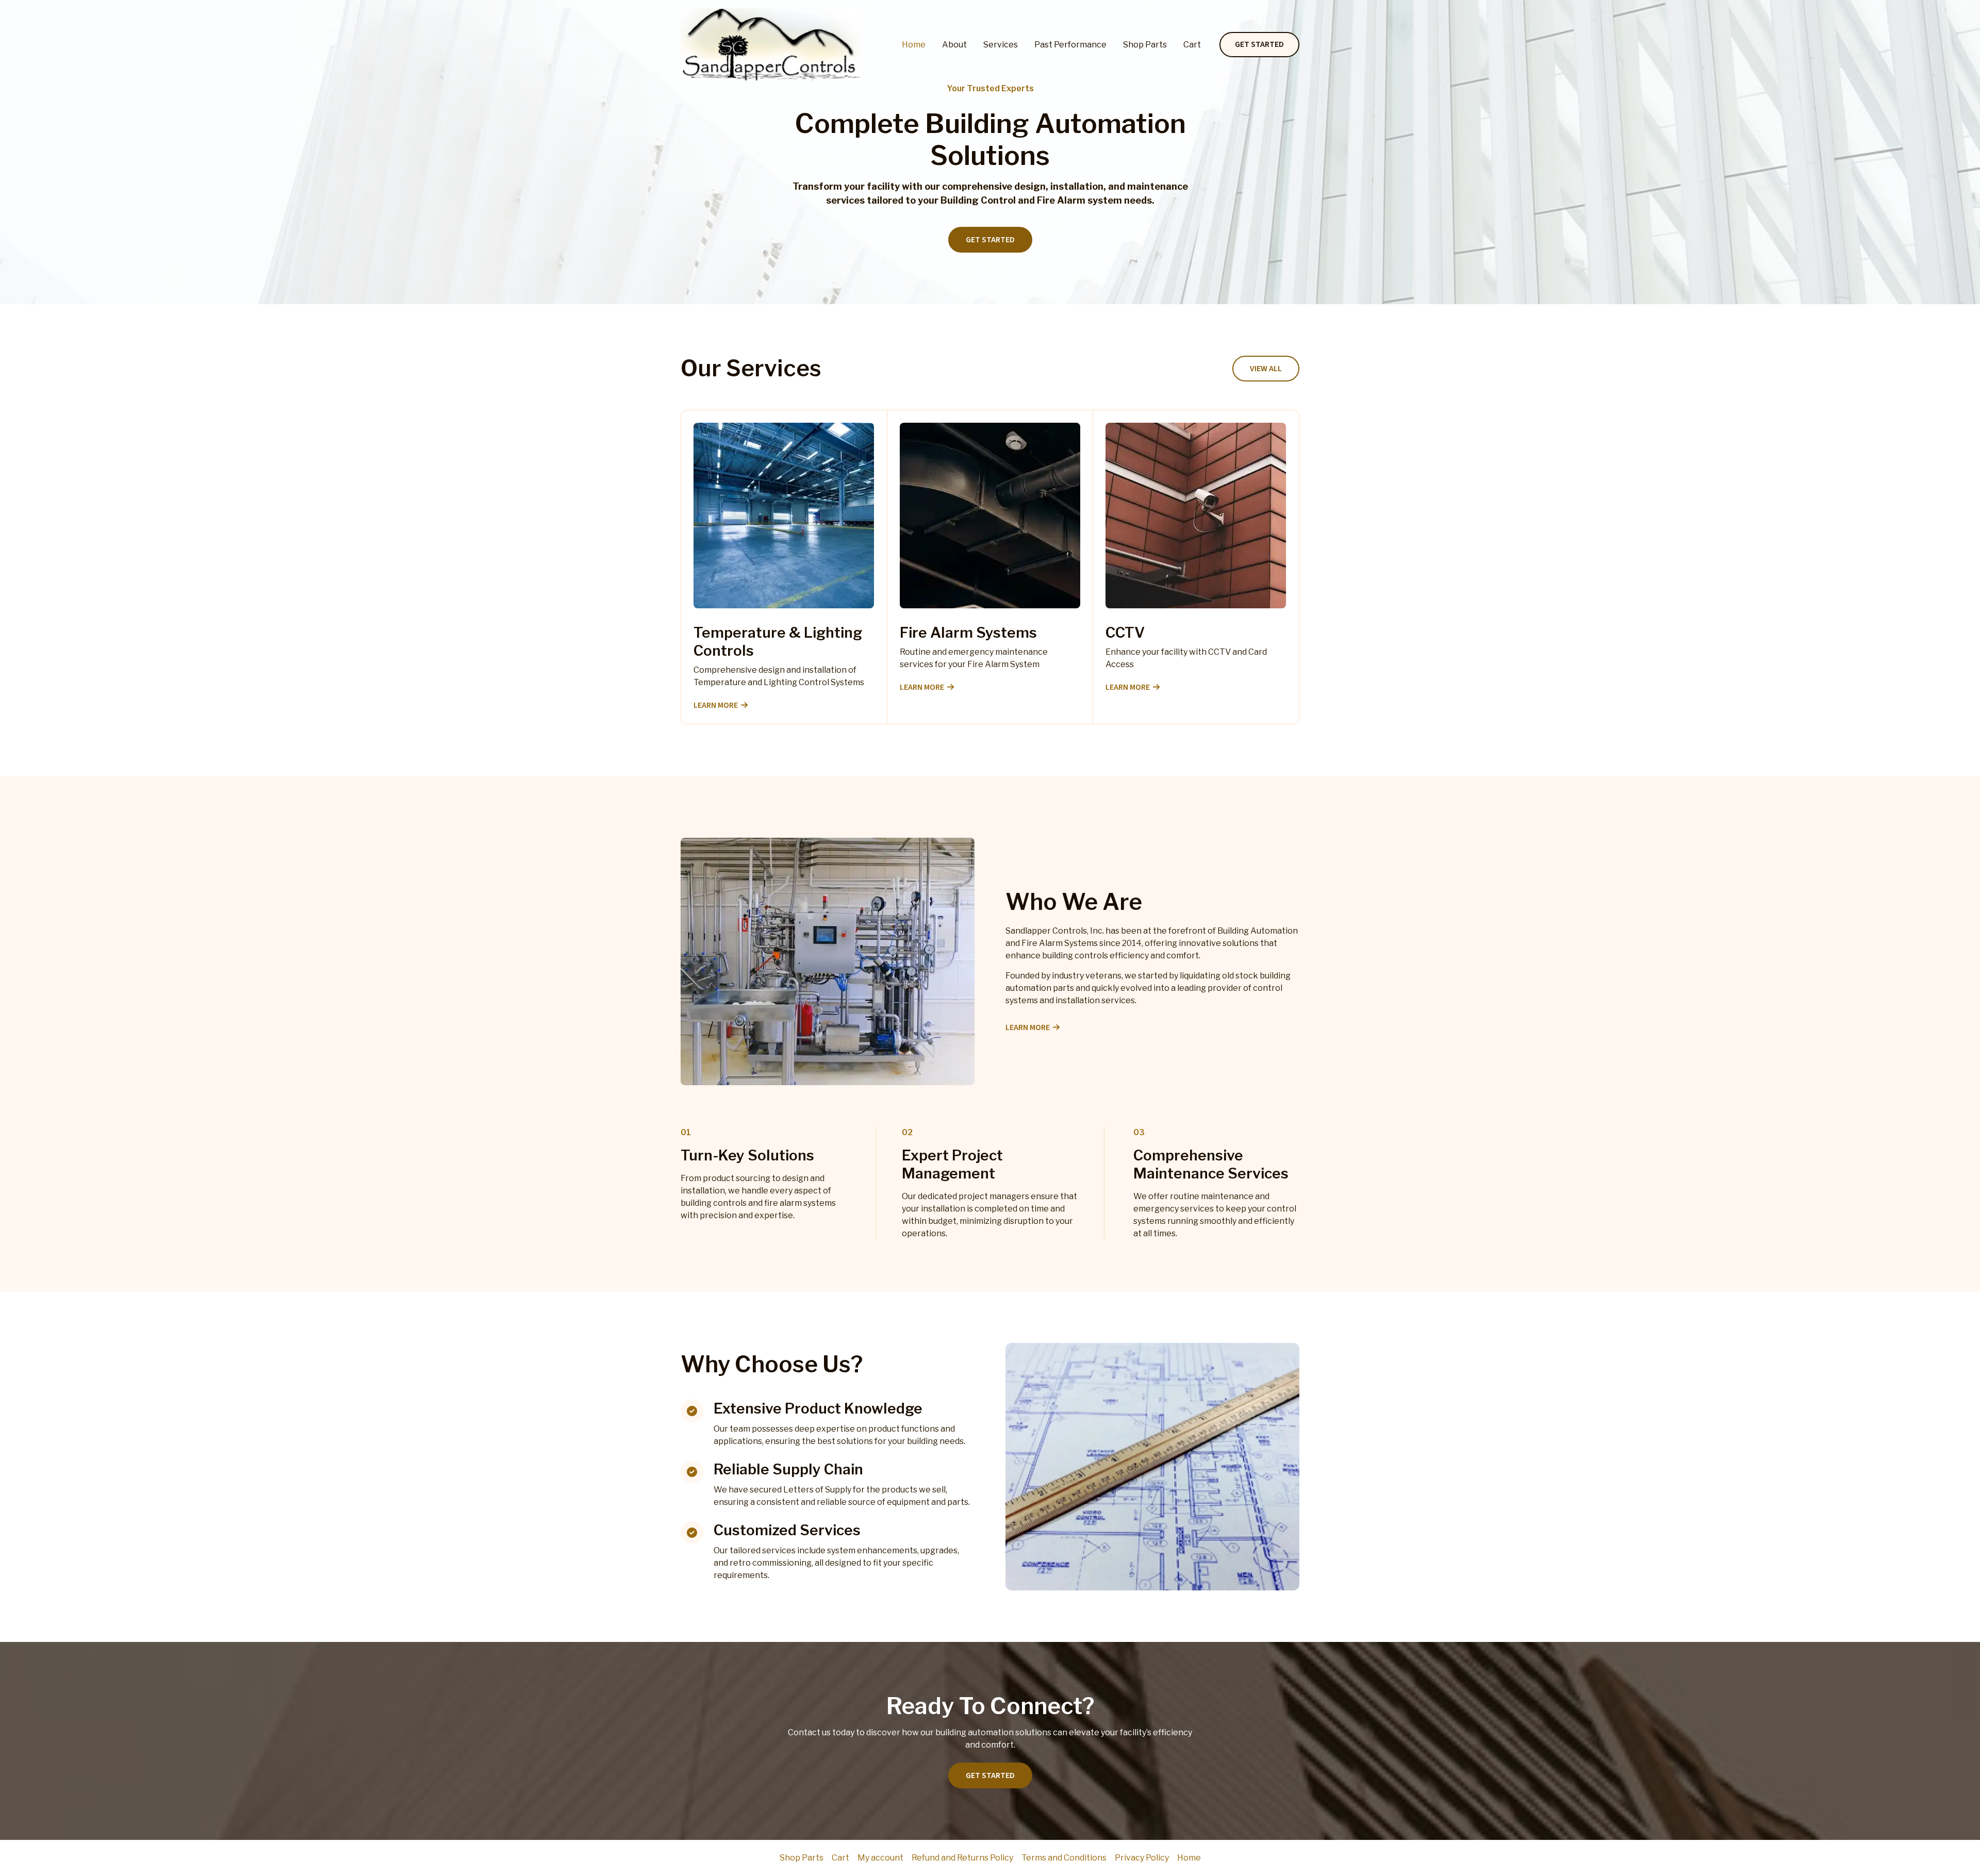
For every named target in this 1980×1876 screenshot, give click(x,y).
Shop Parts (1145, 45)
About (954, 45)
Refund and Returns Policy (962, 1858)
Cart (1192, 45)
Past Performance (1070, 45)
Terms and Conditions (1064, 1858)
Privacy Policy (1142, 1858)
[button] (1259, 45)
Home (914, 45)
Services (1001, 45)
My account (880, 1858)
